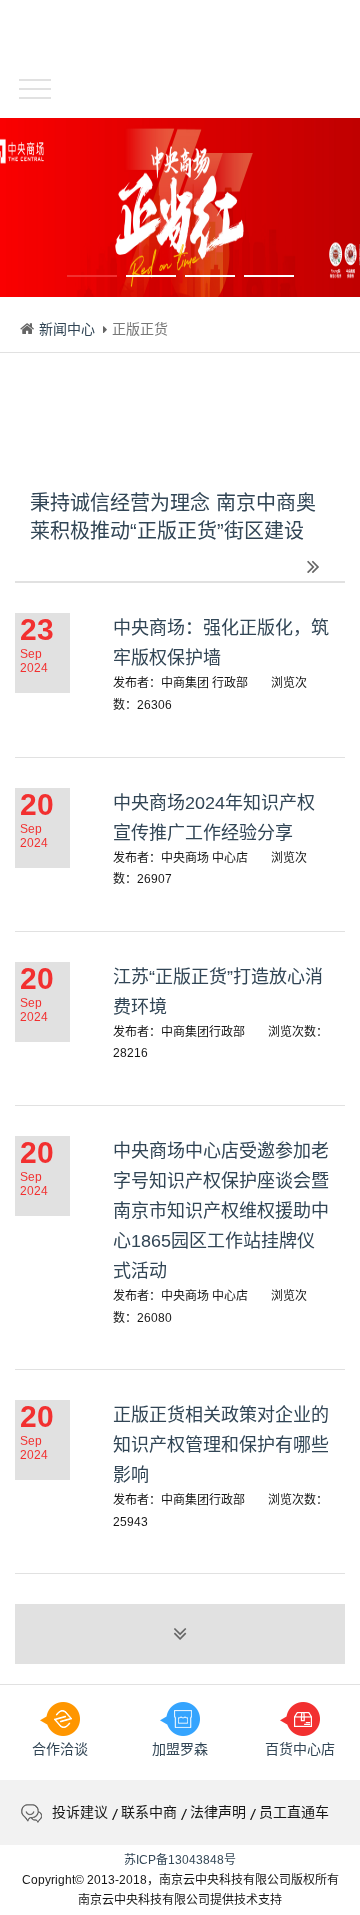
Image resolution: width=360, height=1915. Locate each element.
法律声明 (218, 1812)
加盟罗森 (180, 1749)
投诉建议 (80, 1812)
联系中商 (149, 1812)
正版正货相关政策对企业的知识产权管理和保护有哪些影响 (221, 1445)
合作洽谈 (60, 1749)
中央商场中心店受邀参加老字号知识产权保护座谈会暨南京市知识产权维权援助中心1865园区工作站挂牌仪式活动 (221, 1211)
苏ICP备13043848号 (180, 1860)
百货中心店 (300, 1749)
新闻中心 (67, 329)
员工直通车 (294, 1812)
